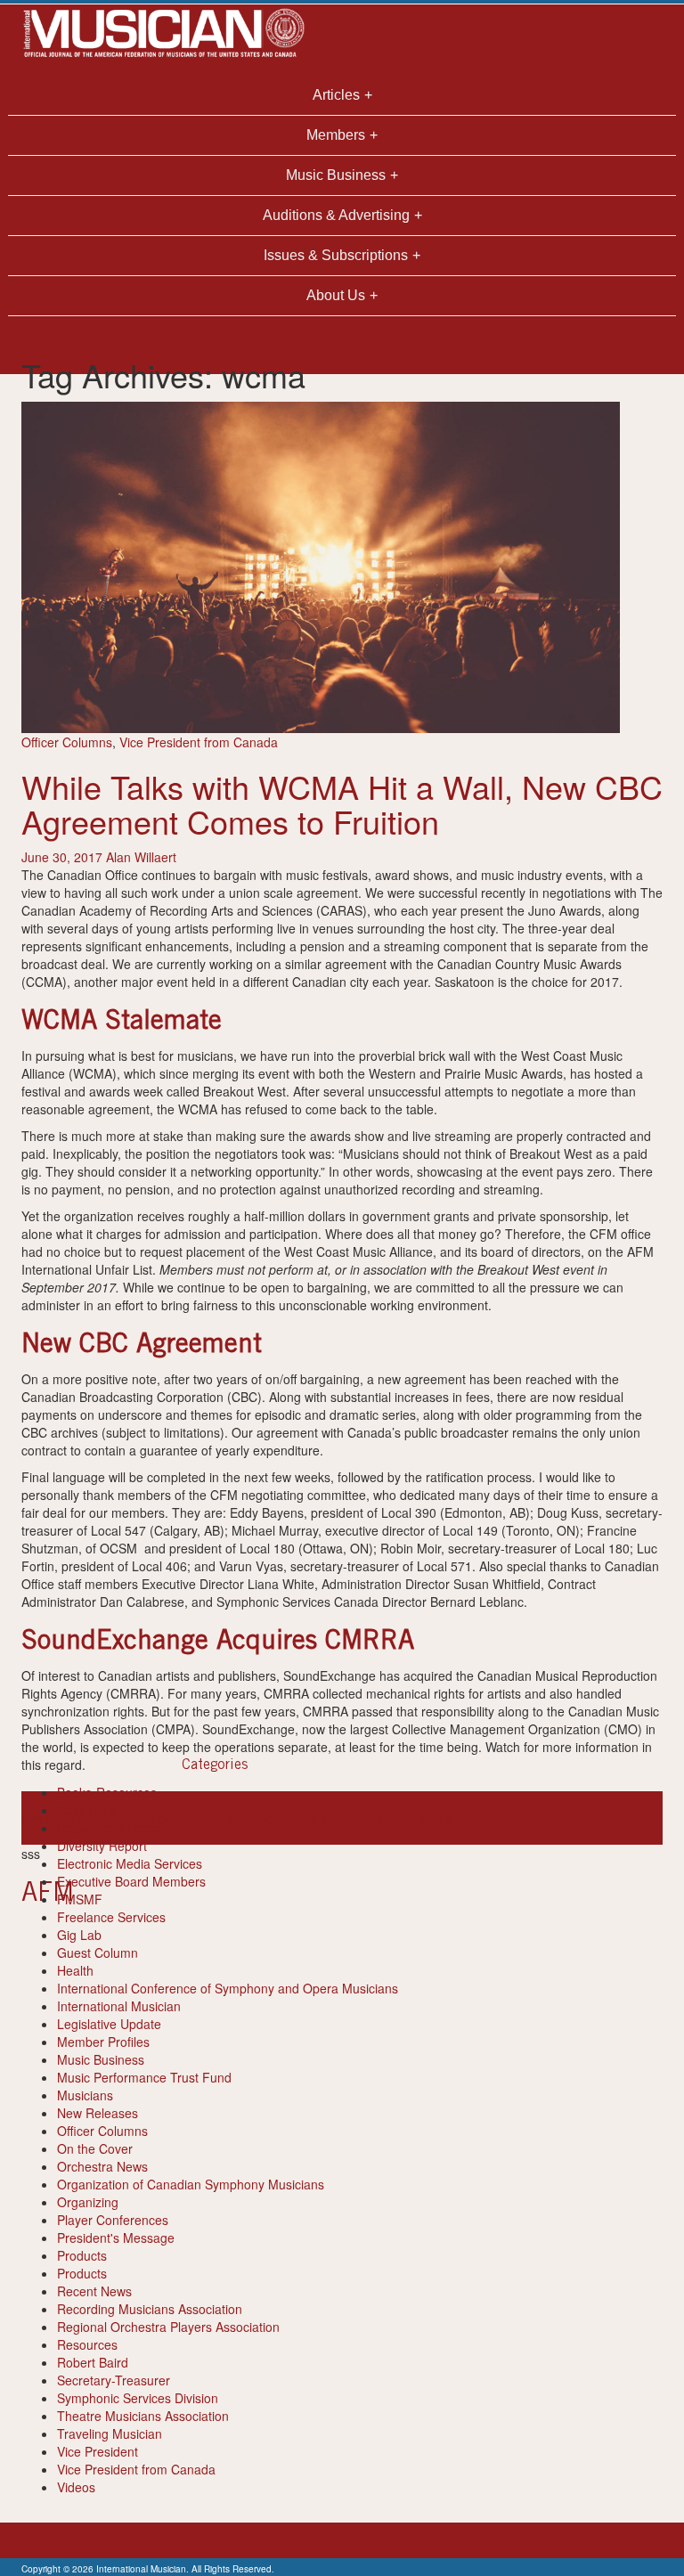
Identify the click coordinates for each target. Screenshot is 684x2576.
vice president (381, 1818)
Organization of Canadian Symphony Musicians (191, 2184)
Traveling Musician (110, 2433)
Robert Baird (93, 2362)
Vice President (98, 2451)
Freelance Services (111, 1917)
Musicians (85, 2095)
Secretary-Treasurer (114, 2380)
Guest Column (98, 1952)
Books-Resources (107, 1792)
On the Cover (95, 2148)
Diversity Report (102, 1846)
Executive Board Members (131, 1881)
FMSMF (80, 1899)
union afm (314, 1818)
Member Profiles (103, 2042)
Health (75, 1970)
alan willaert (233, 1818)
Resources (87, 2344)
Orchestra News (102, 2166)
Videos (76, 2487)
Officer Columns (67, 742)
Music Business (101, 2059)
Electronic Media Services (130, 1863)
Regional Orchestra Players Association (168, 2327)
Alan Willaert (141, 857)
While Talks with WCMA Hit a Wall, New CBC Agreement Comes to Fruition (342, 804)
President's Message (116, 2238)
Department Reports (114, 1828)
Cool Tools (87, 1810)
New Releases (98, 2113)
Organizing (88, 2202)
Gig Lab (79, 1935)
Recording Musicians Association (150, 2309)
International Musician (119, 2006)
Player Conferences (113, 2220)
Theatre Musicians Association (143, 2416)
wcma (437, 1818)
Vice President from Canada (199, 742)
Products (82, 2255)
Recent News (94, 2291)
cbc (276, 1818)
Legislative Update (109, 2024)
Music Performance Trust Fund (144, 2077)
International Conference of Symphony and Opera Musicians (228, 1988)
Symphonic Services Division (138, 2398)
